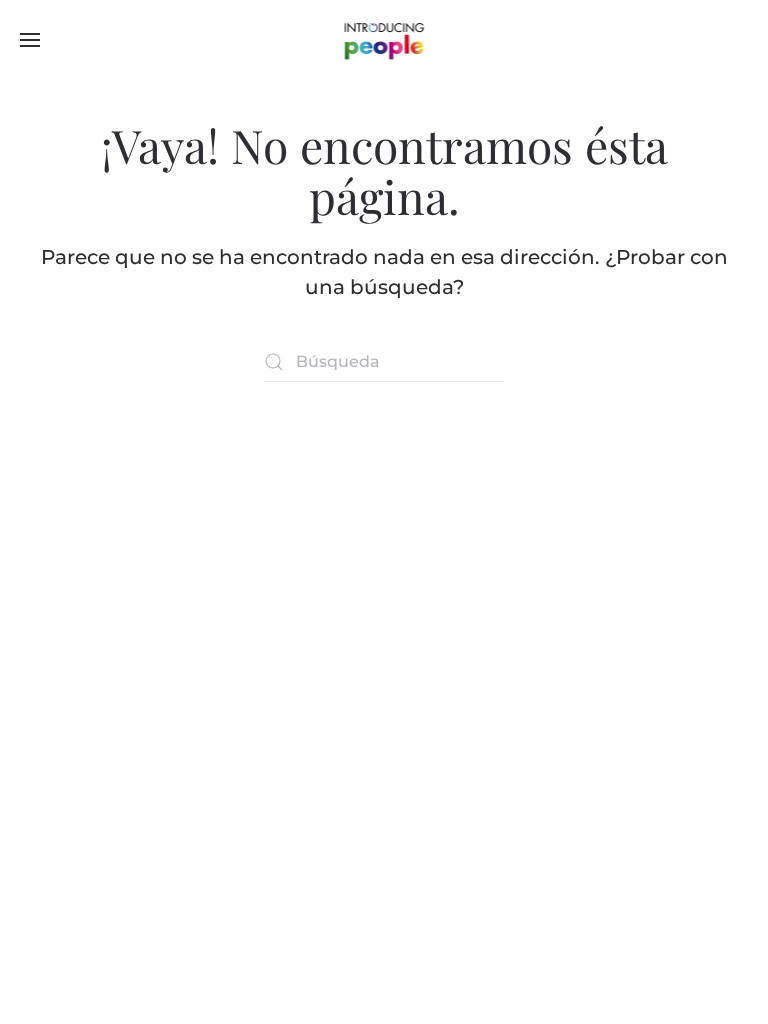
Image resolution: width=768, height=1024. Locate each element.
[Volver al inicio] (384, 40)
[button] (30, 40)
